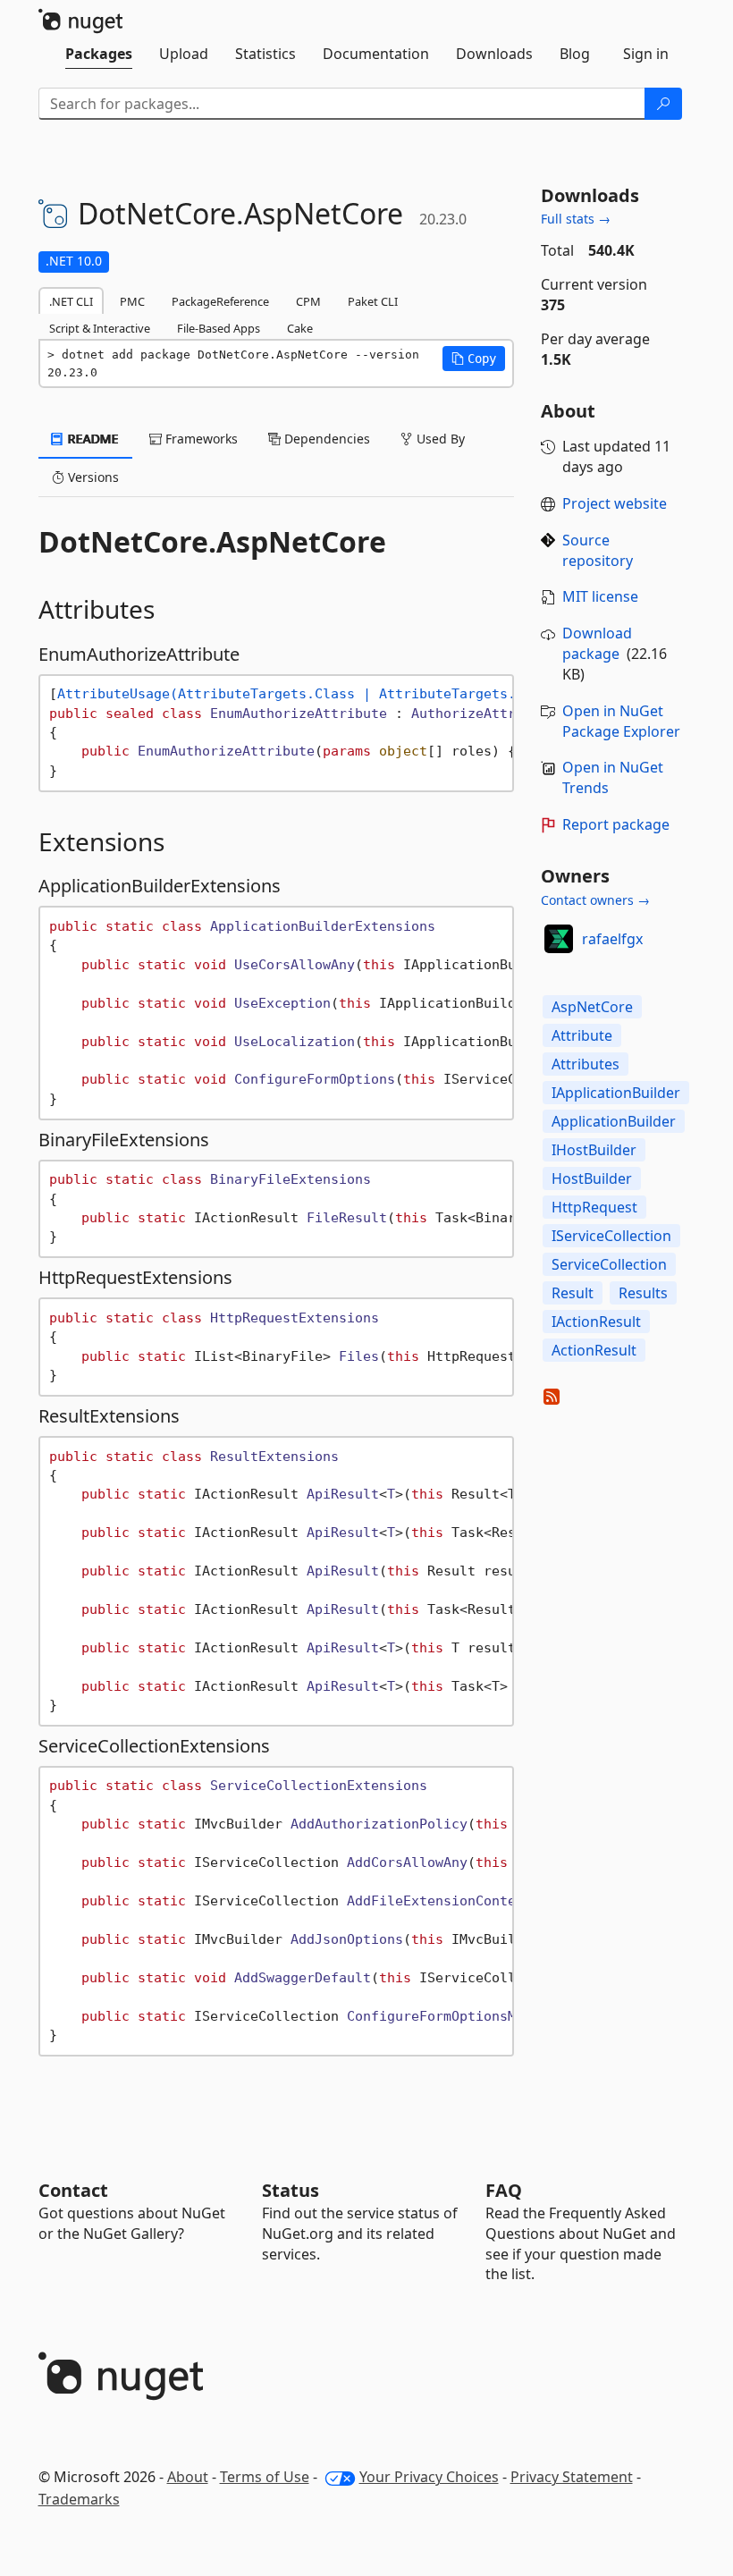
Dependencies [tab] (325, 439)
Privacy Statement (572, 2477)
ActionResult (594, 1350)
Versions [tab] (92, 477)
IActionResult (596, 1322)
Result (573, 1293)
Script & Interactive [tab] (100, 328)
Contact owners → (595, 900)
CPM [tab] (308, 301)
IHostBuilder (594, 1150)
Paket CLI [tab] (373, 301)
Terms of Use (265, 2477)
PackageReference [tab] (220, 301)
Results (643, 1293)
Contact (73, 2190)
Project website (615, 503)
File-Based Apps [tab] (219, 328)
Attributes (586, 1064)
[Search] (663, 104)
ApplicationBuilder (614, 1121)
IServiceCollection (611, 1236)
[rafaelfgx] (559, 939)
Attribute (582, 1035)
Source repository (598, 550)
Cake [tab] (300, 328)
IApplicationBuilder (616, 1093)
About (188, 2477)
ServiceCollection (609, 1264)
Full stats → (576, 219)
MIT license (600, 596)
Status (291, 2190)
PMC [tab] (132, 301)
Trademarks (79, 2499)
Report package (616, 824)
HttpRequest (594, 1207)
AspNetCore (592, 1007)
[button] (474, 359)
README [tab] (92, 439)
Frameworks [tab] (200, 439)
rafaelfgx (612, 939)
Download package (597, 643)
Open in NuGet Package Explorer (621, 721)
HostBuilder (592, 1178)
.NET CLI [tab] (71, 301)
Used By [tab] (439, 439)
